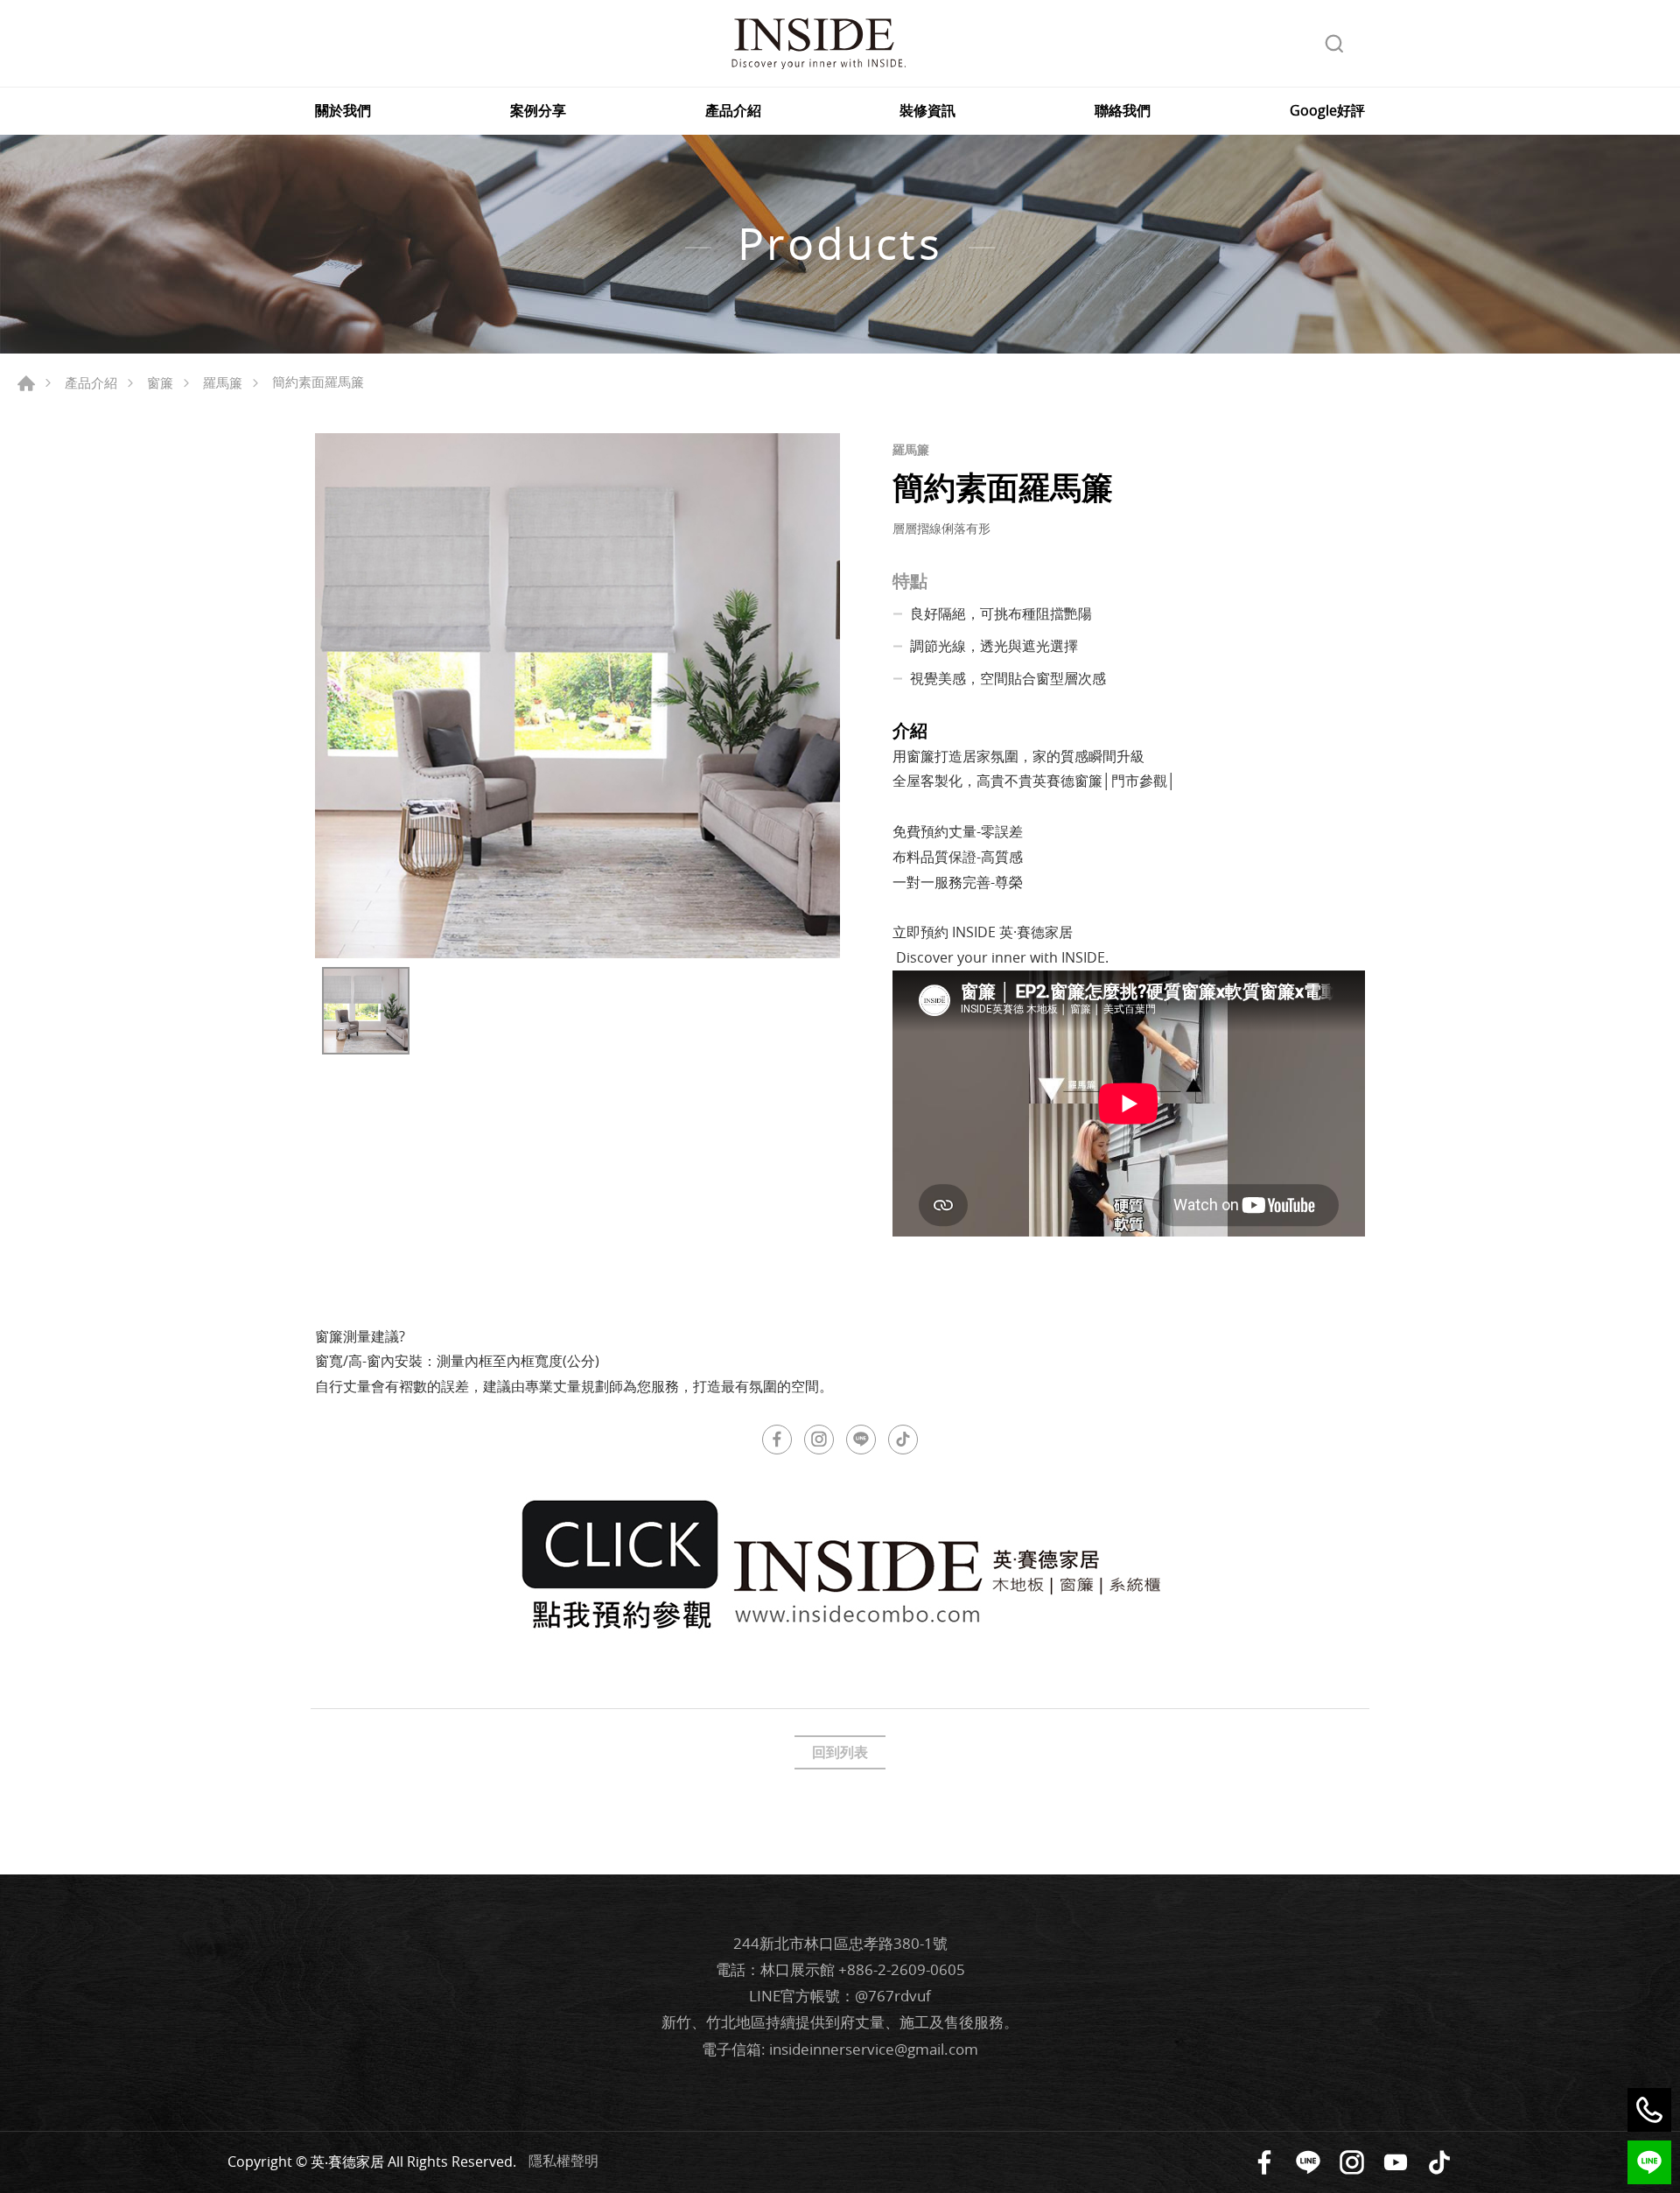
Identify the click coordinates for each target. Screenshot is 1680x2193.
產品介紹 (733, 111)
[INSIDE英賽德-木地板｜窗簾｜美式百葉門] (818, 43)
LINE (861, 1440)
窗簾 (160, 382)
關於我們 (343, 111)
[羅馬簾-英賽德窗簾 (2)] (577, 696)
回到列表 (840, 1752)
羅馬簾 (223, 382)
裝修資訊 (927, 111)
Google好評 (1327, 111)
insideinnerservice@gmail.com (874, 2049)
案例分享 (538, 111)
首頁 (26, 383)
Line (1308, 2162)
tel (1649, 2110)
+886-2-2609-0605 (902, 1969)
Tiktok (1439, 2162)
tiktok (903, 1440)
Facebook (777, 1440)
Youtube (1396, 2162)
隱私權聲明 (563, 2161)
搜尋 (1334, 44)
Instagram (819, 1440)
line (1649, 2162)
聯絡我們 (1123, 111)
